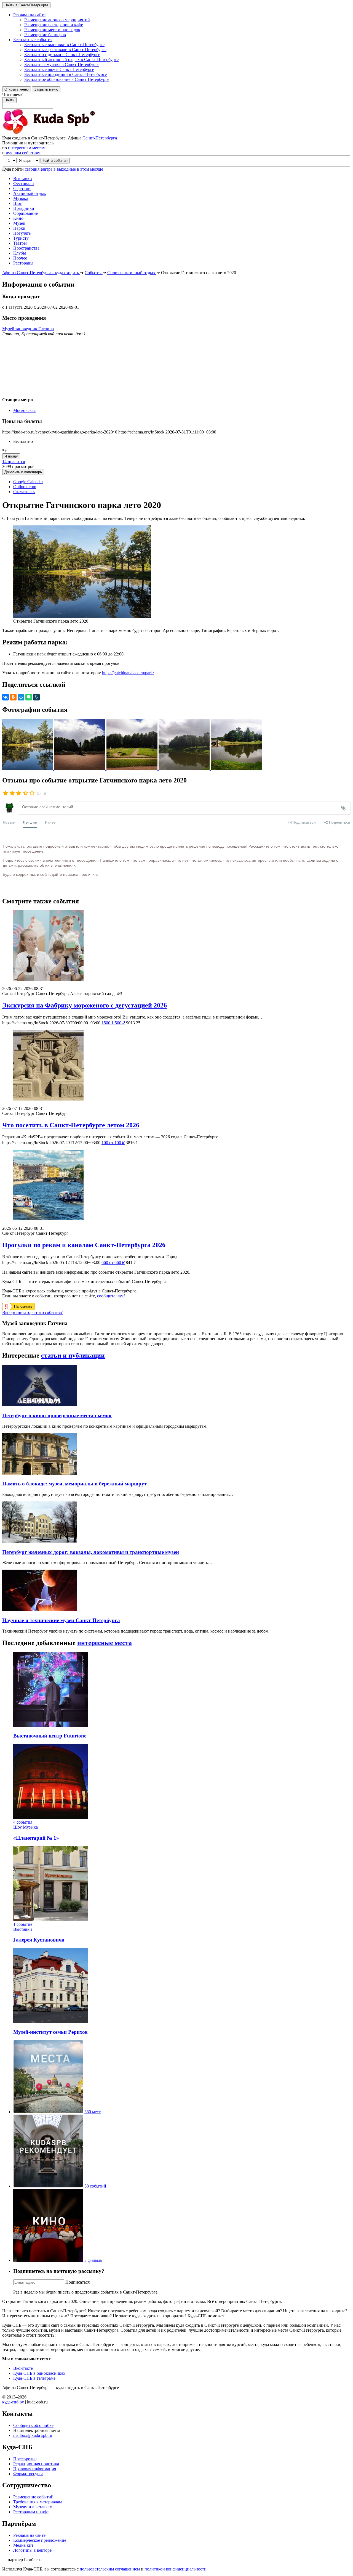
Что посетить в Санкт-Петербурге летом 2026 (71, 1125)
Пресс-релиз (25, 2459)
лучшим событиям (23, 153)
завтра (46, 169)
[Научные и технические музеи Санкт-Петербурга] (39, 1610)
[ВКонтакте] (6, 697)
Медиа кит (23, 2545)
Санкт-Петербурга (100, 138)
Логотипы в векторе (32, 2550)
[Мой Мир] (21, 697)
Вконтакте (23, 2368)
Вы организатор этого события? (32, 1312)
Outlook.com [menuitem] (25, 487)
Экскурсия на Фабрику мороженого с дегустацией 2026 (85, 1005)
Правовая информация (35, 2469)
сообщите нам (110, 1296)
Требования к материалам (38, 2502)
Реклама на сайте (29, 2535)
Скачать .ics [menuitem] (24, 492)
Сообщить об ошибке (33, 2425)
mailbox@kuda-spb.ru (33, 2435)
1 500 (113, 1023)
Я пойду (11, 456)
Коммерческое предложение (40, 2540)
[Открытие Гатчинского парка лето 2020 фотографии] (28, 769)
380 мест (93, 2112)
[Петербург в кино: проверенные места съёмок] (39, 1405)
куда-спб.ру (13, 2402)
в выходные (65, 169)
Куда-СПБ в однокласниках (39, 2373)
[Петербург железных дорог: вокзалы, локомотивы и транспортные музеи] (39, 1541)
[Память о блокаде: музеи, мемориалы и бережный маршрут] (39, 1473)
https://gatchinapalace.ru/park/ (128, 673)
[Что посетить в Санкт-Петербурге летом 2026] (176, 1066)
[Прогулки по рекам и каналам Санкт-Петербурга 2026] (176, 1186)
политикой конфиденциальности (176, 2569)
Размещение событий (33, 2497)
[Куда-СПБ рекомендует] (48, 2186)
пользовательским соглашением (110, 2569)
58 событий (95, 2186)
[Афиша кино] (48, 2260)
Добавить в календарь (23, 472)
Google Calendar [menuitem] (28, 482)
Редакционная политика (36, 2464)
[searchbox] (176, 100)
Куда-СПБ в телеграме (34, 2378)
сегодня (32, 169)
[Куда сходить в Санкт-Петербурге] (63, 133)
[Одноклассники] (13, 697)
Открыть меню (17, 89)
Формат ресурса (28, 2474)
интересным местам (27, 148)
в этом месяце (90, 169)
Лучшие (30, 822)
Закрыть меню (46, 89)
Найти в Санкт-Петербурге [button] (26, 5)
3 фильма (93, 2260)
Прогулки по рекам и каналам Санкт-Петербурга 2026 (84, 1245)
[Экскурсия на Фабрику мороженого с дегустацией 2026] (176, 946)
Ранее (50, 822)
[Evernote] (29, 697)
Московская (24, 410)
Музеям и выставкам (33, 2507)
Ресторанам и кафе (31, 2512)
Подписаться (77, 2282)
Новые (9, 822)
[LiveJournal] (36, 697)
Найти (9, 100)
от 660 (113, 1262)
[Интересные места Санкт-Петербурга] (48, 2112)
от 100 (113, 1143)
